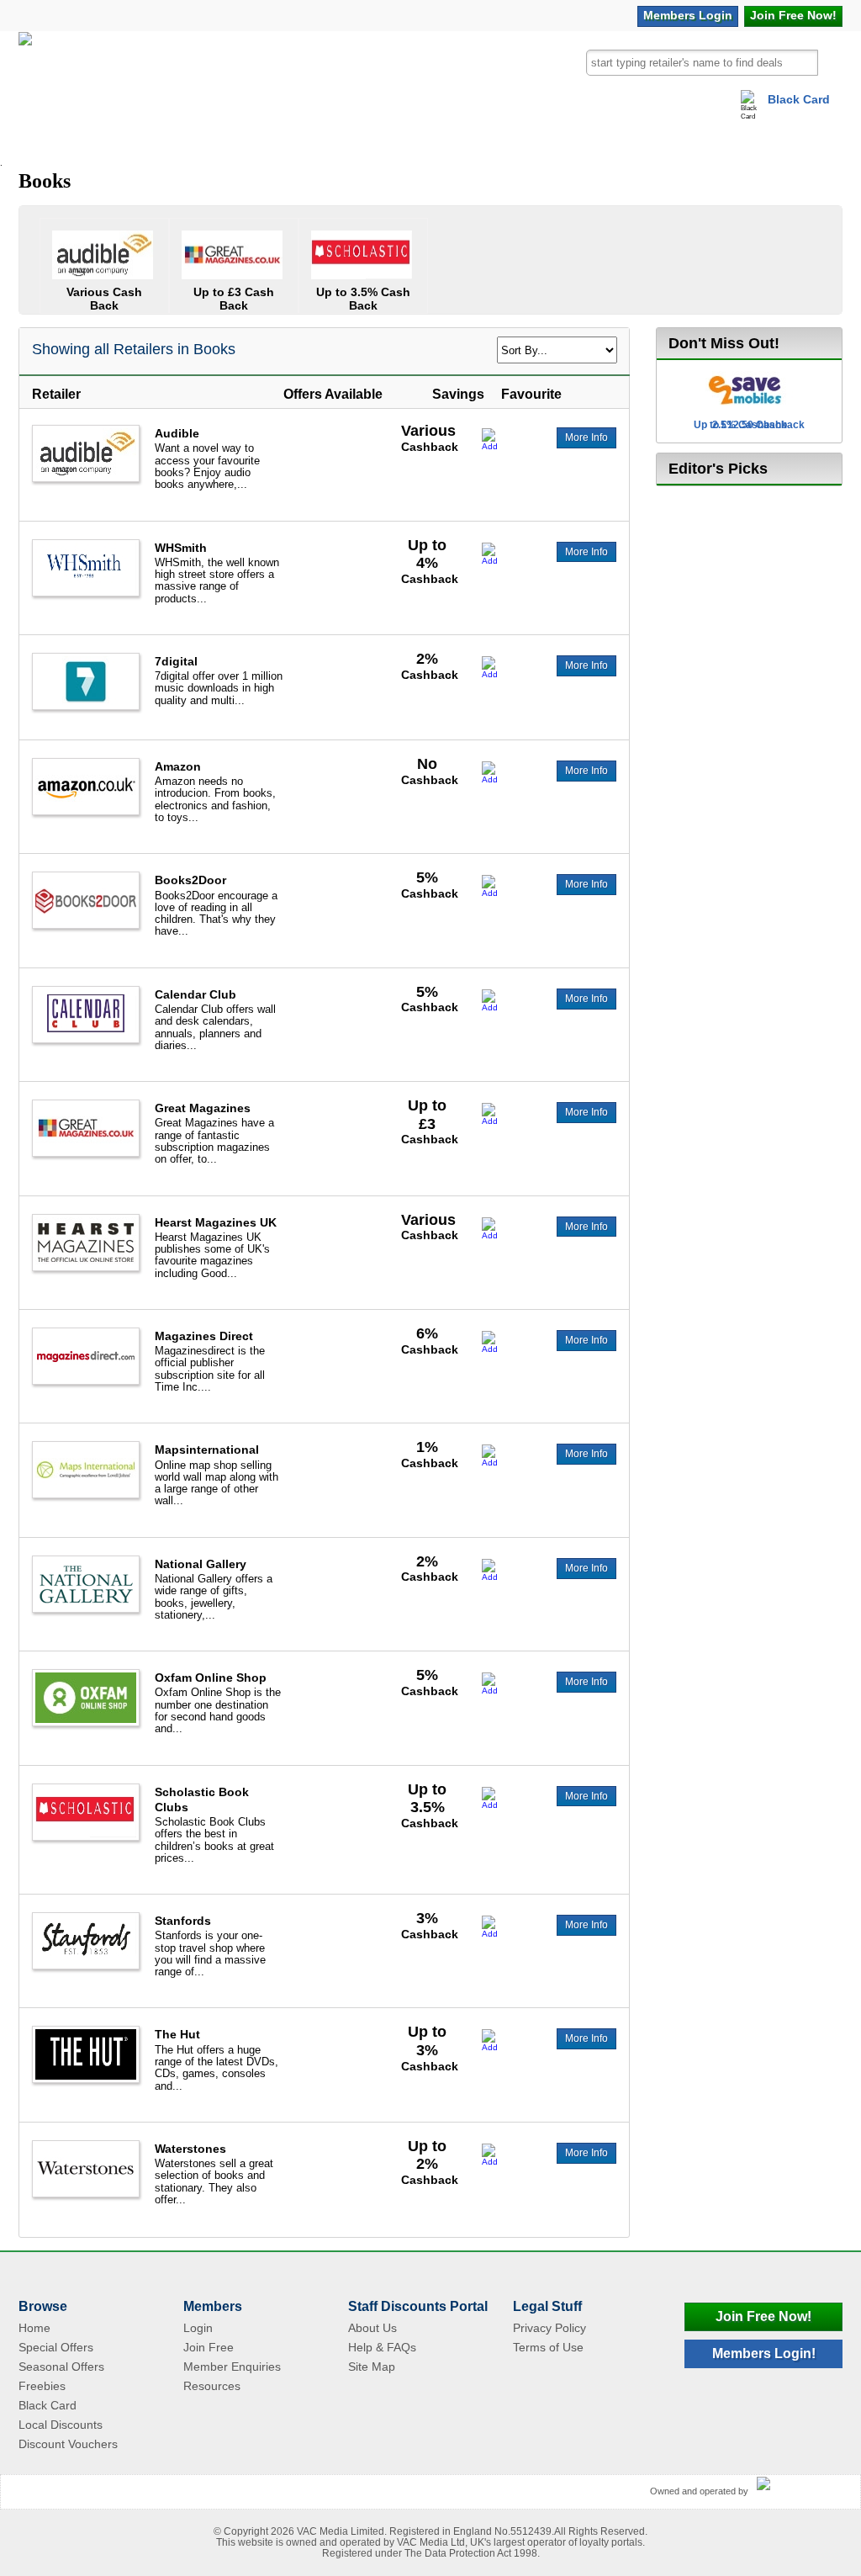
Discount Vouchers (68, 2444)
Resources (212, 2386)
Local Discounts (61, 2425)
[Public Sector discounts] (25, 70)
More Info (586, 437)
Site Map (372, 2367)
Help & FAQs (382, 2347)
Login (688, 15)
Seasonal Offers (61, 2367)
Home (34, 2328)
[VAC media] (795, 2484)
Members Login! (764, 2353)
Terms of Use (548, 2347)
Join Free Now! (763, 2316)
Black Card (799, 99)
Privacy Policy (549, 2328)
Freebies (42, 2386)
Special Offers (56, 2347)
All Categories (88, 138)
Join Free (793, 15)
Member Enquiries (232, 2367)
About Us (372, 2328)
